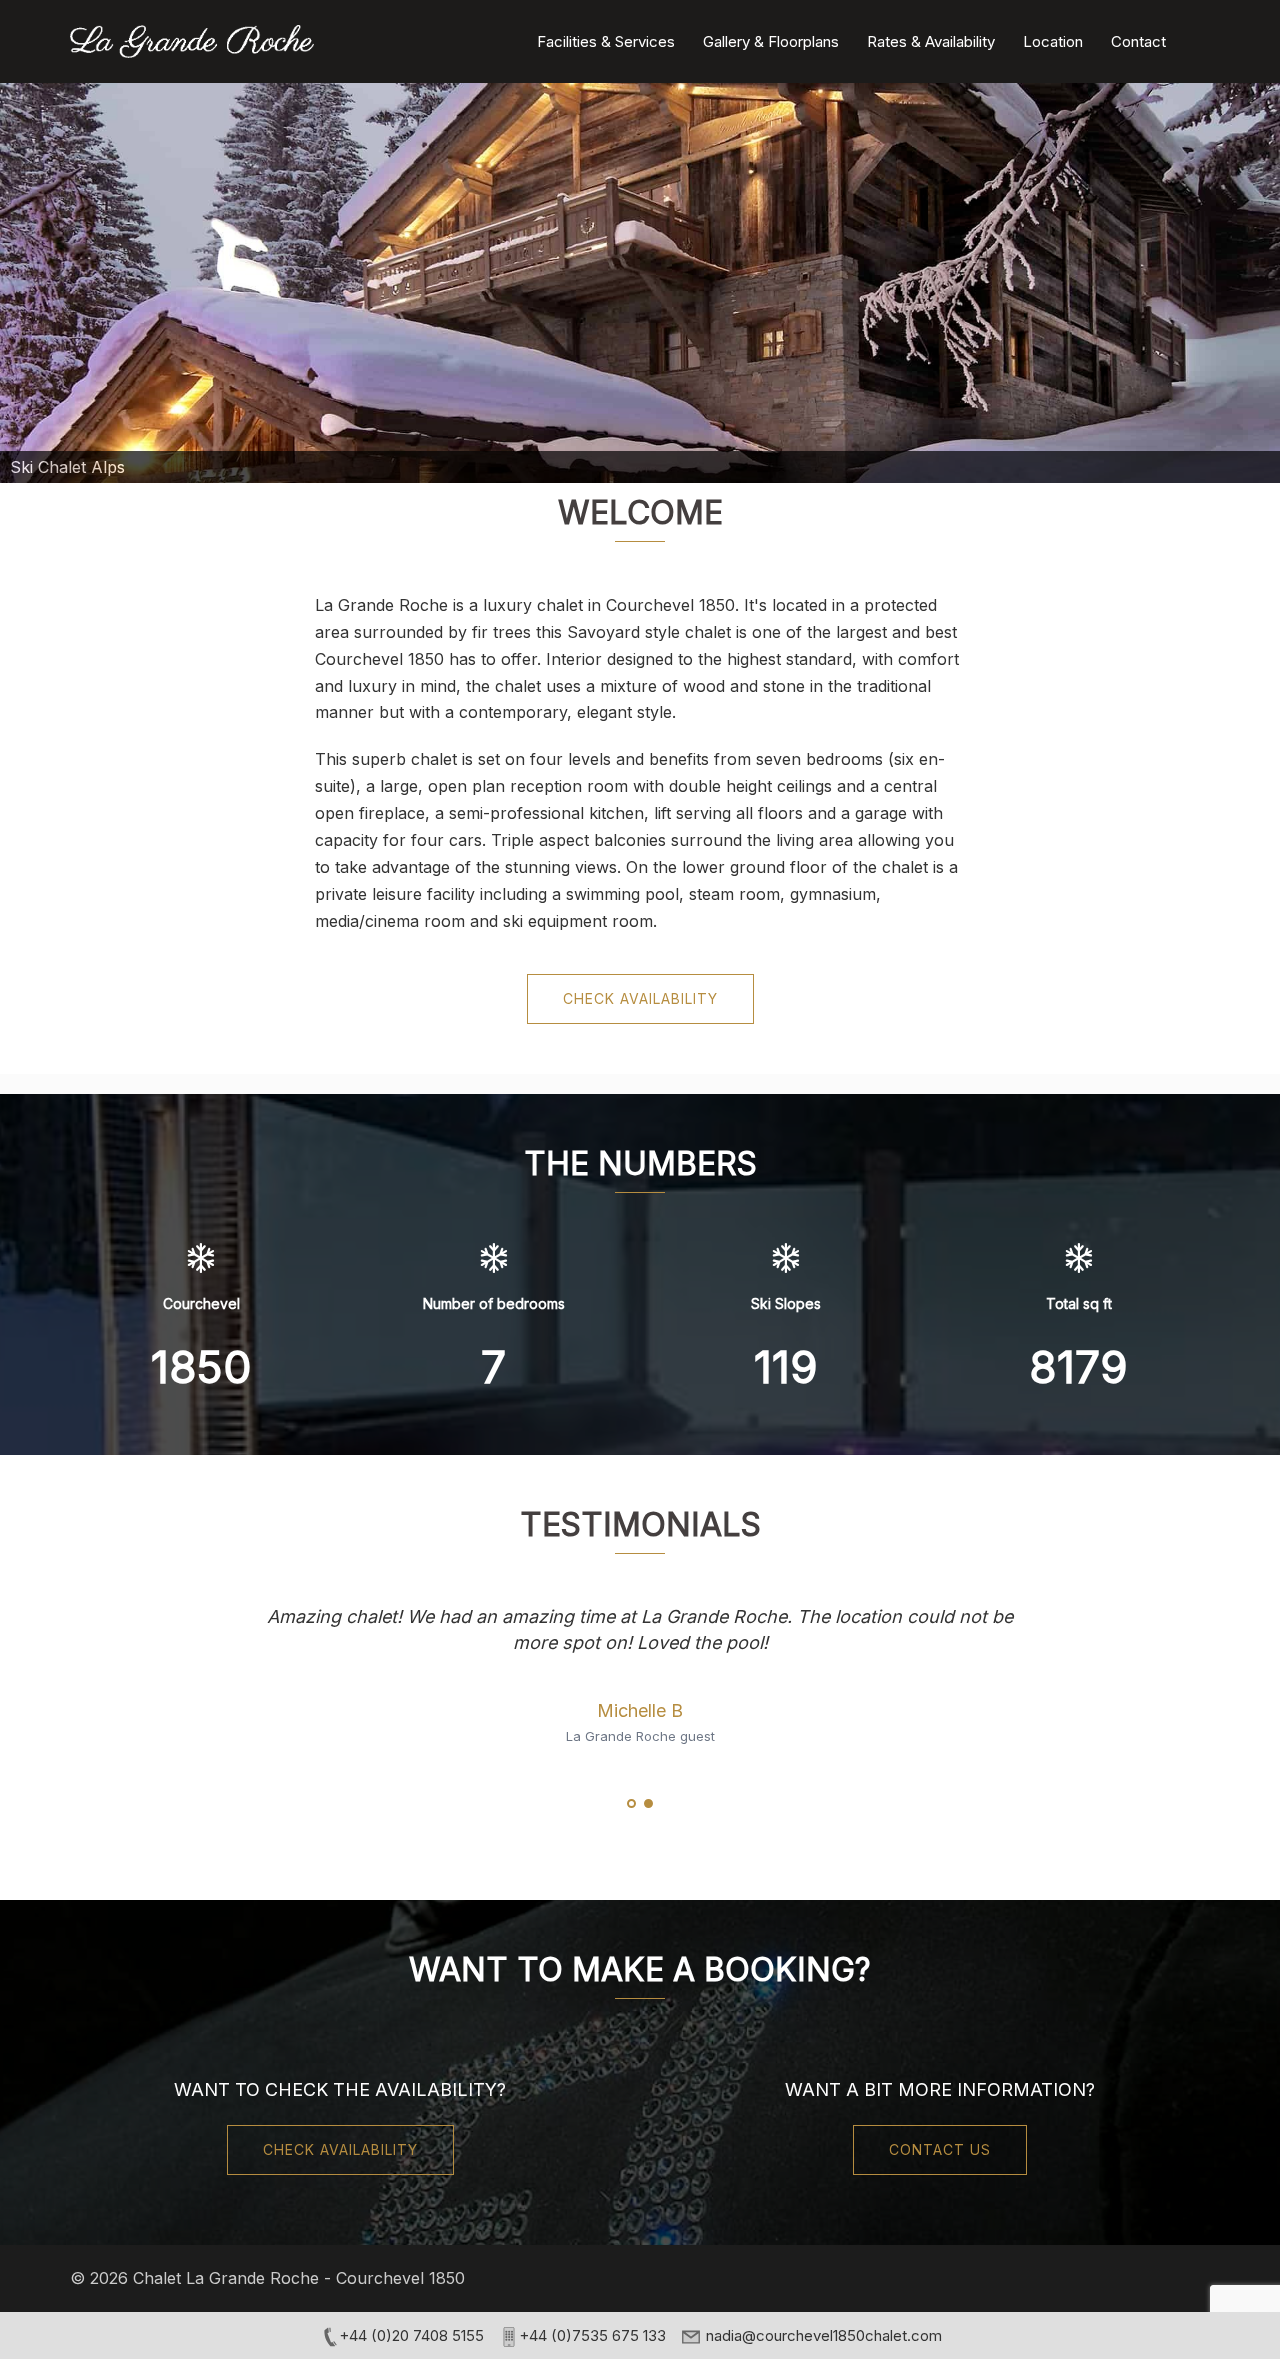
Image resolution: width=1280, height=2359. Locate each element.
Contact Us (940, 2149)
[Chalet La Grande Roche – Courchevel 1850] (192, 40)
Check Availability (640, 998)
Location (1053, 41)
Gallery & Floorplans (771, 41)
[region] (640, 283)
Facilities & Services (606, 41)
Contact (1138, 41)
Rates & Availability (931, 41)
